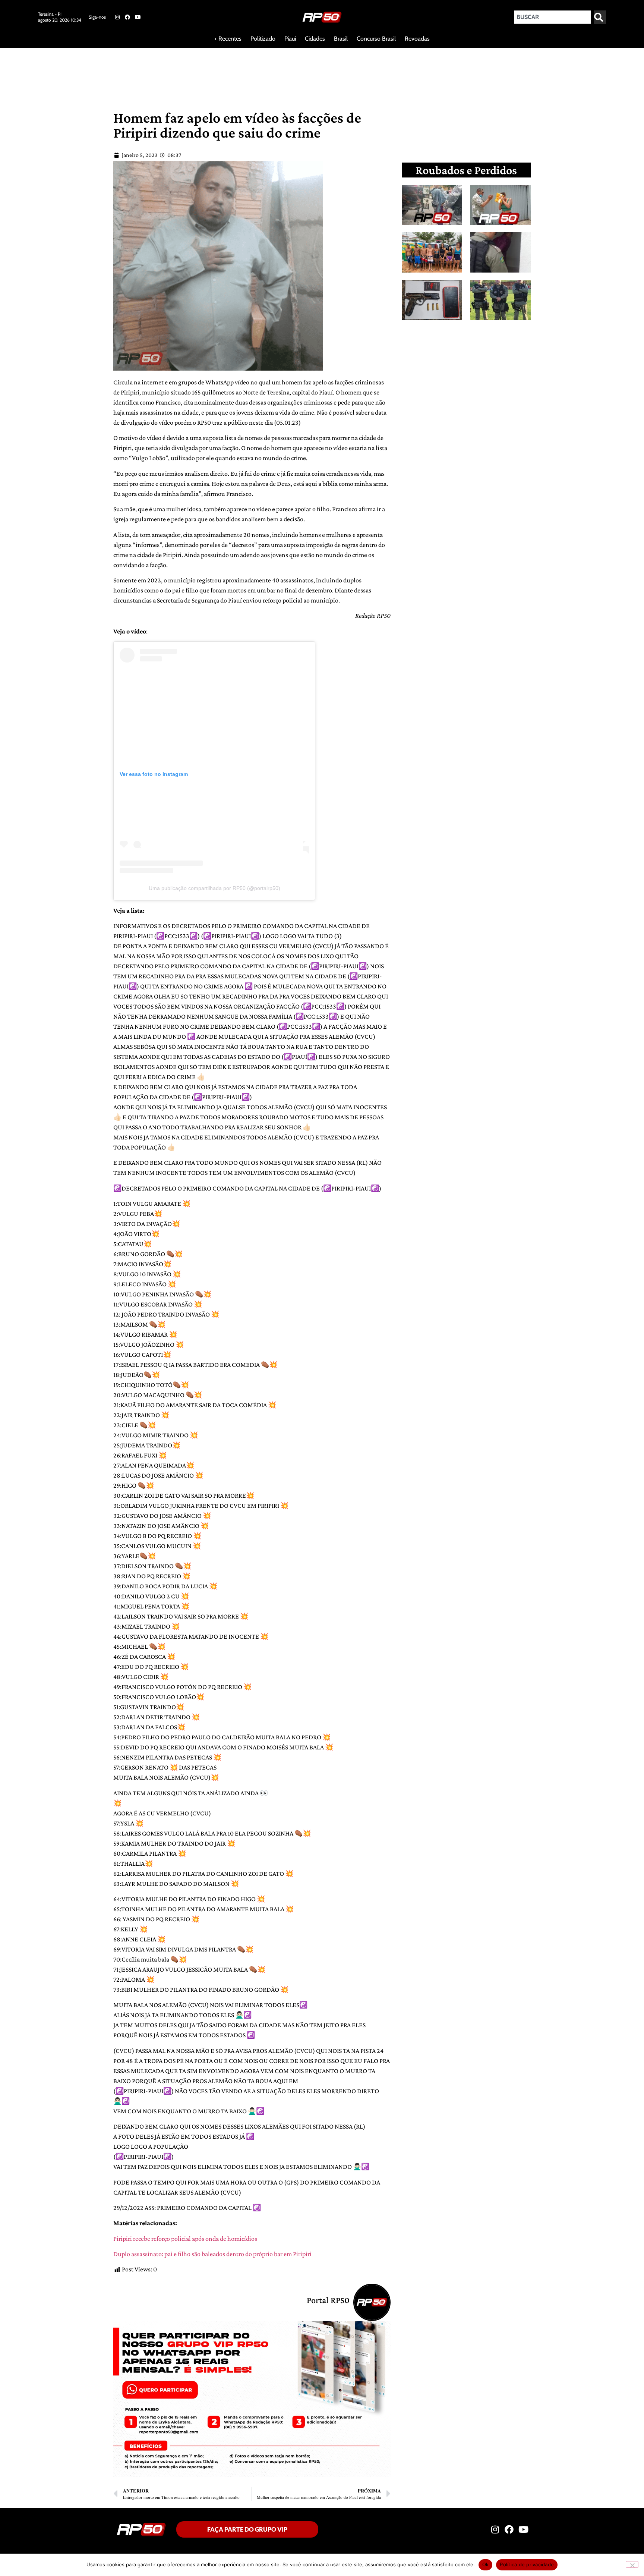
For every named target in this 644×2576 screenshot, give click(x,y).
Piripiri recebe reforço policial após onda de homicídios (185, 2239)
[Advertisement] (180, 72)
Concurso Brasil (376, 39)
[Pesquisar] (600, 17)
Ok (486, 2564)
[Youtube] (138, 17)
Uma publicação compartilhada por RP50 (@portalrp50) (214, 888)
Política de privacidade (527, 2564)
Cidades (315, 39)
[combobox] (553, 17)
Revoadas (417, 39)
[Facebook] (127, 17)
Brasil (341, 39)
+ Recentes (228, 39)
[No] (632, 2564)
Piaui (290, 39)
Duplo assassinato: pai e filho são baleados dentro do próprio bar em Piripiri (212, 2254)
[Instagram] (117, 17)
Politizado (263, 39)
